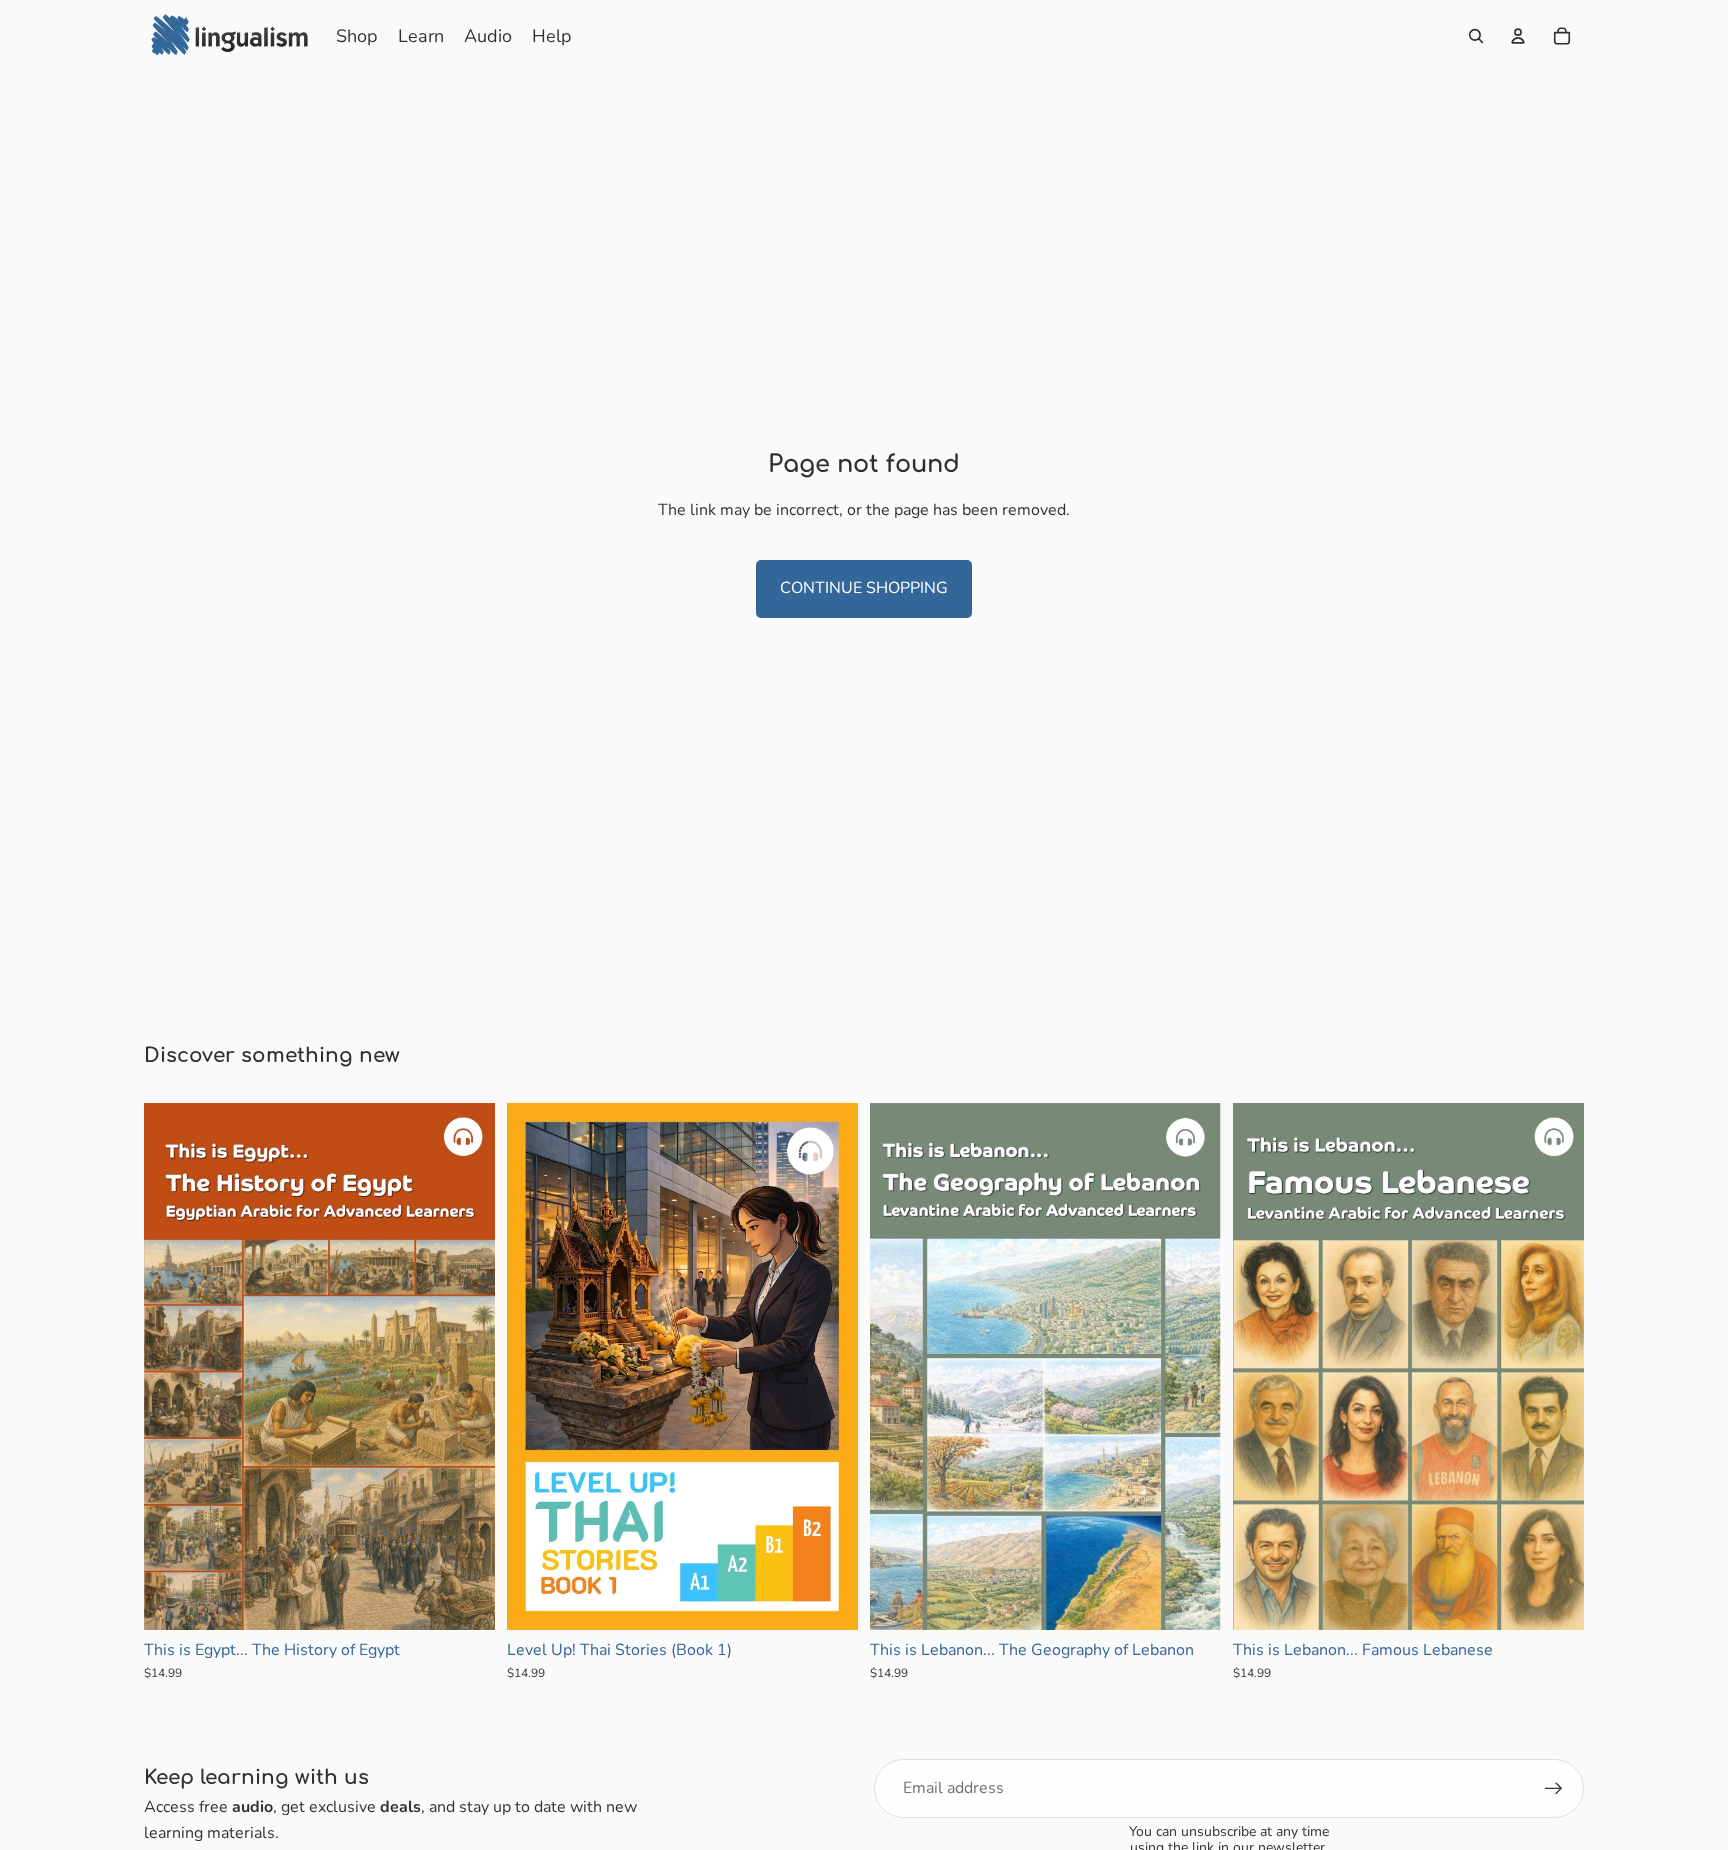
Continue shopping (864, 588)
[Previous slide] (174, 1367)
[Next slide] (465, 1367)
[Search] (1476, 36)
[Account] (1518, 36)
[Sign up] (1554, 1789)
